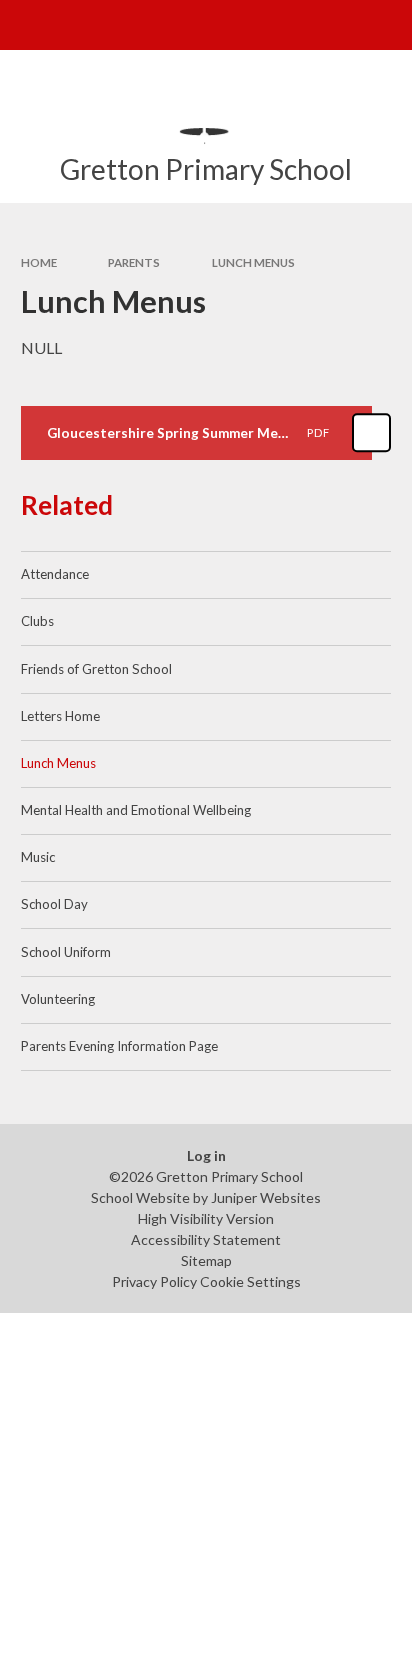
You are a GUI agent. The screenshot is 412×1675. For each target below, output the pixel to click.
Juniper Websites (266, 1197)
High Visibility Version (206, 1218)
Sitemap (206, 1260)
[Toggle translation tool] (338, 25)
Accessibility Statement (206, 1239)
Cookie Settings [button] (250, 1281)
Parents (134, 262)
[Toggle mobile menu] (25, 25)
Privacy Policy (154, 1281)
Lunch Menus (253, 262)
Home (39, 262)
